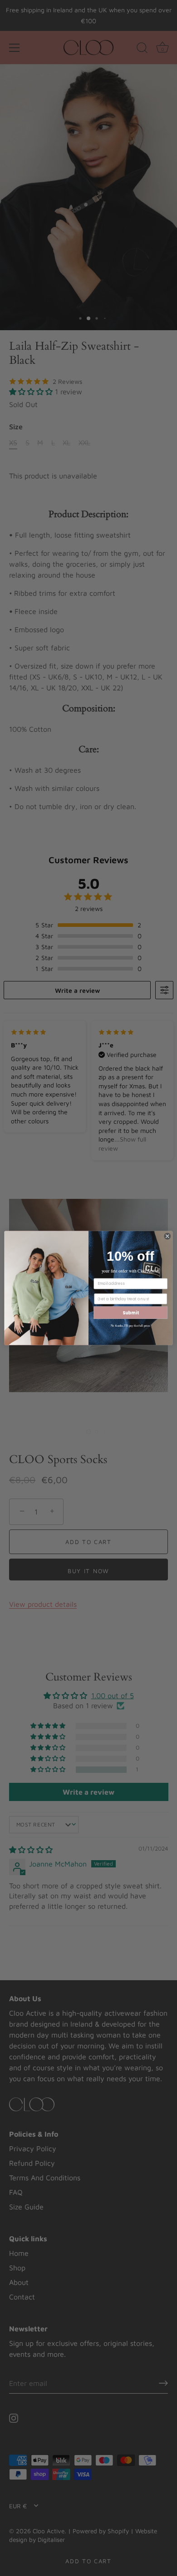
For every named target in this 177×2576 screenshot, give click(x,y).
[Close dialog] (167, 1236)
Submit (131, 1312)
